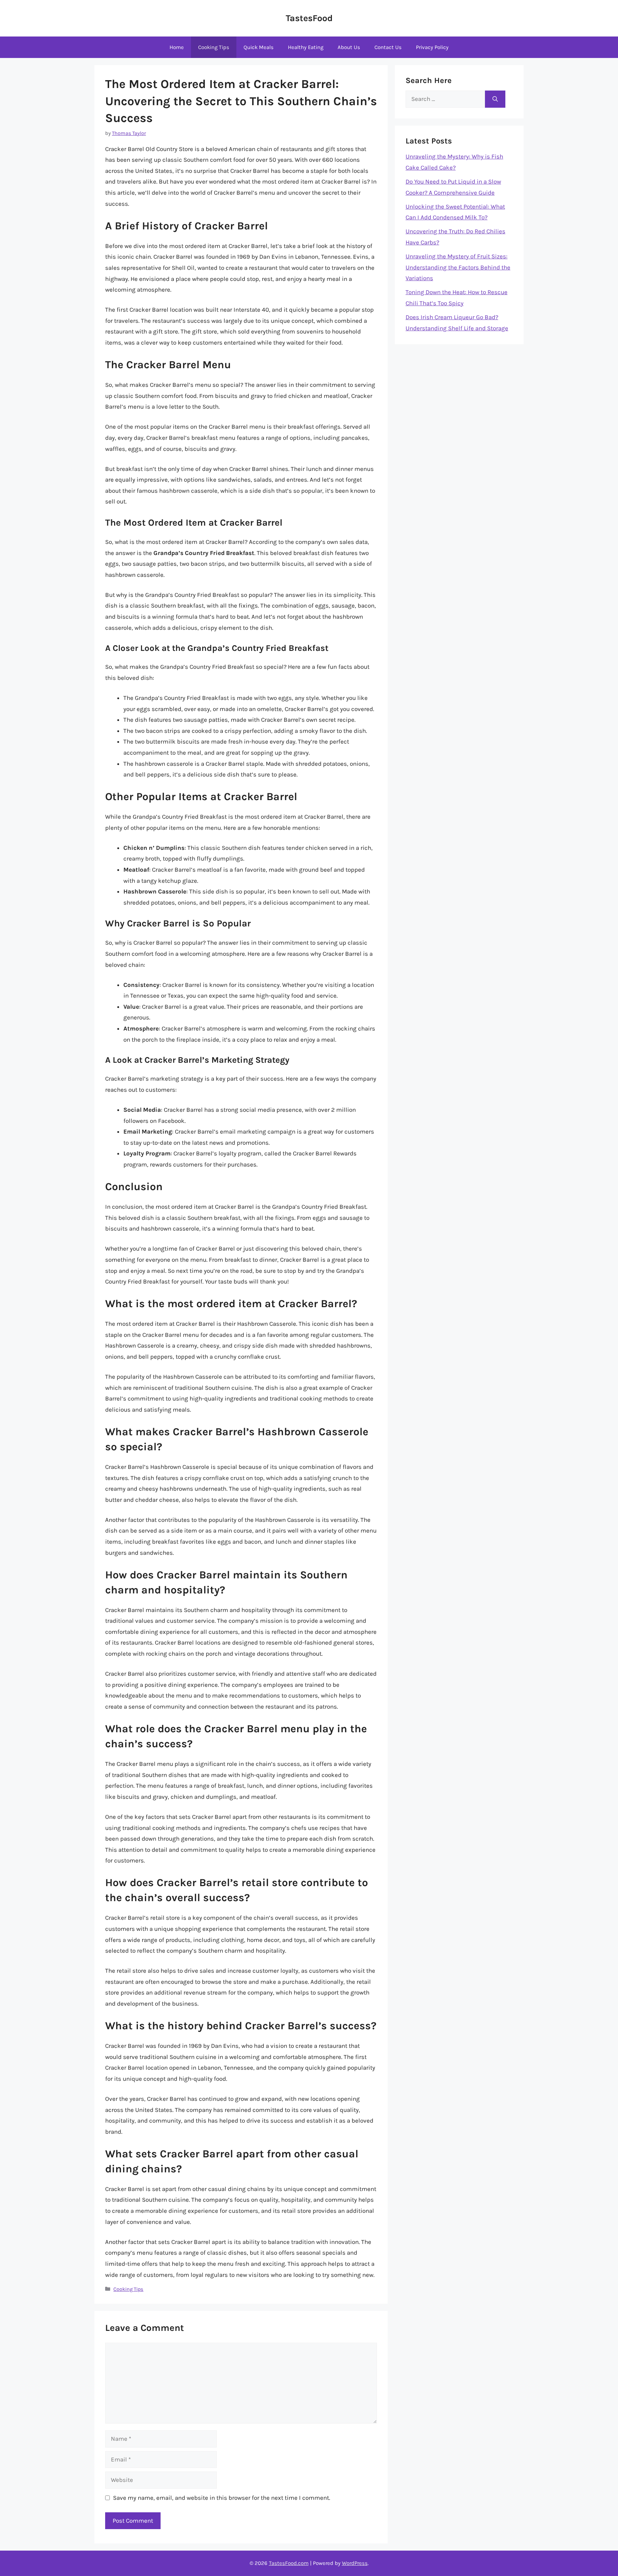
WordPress (355, 2563)
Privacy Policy (432, 47)
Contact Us (388, 47)
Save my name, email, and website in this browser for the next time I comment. (222, 2498)
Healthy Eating (306, 47)
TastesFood (309, 18)
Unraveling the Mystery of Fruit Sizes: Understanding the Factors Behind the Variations (458, 267)
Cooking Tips (214, 47)
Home (177, 47)
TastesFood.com (289, 2563)
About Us (349, 47)
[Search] (495, 99)
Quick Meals (259, 47)
